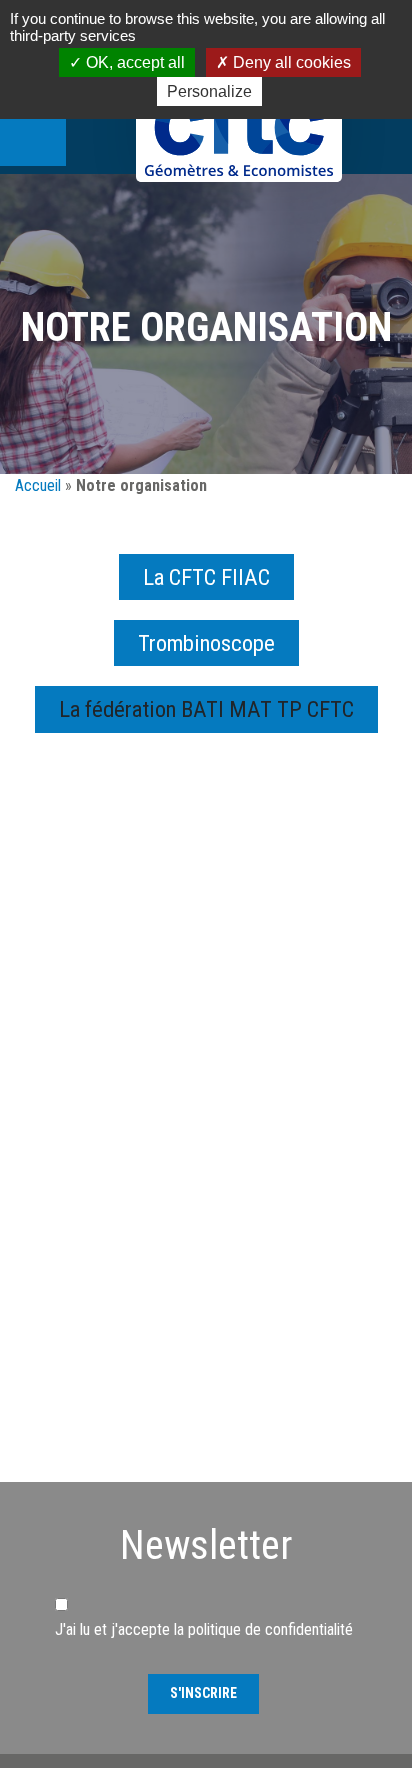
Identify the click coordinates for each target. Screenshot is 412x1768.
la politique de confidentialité (263, 1629)
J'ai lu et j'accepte (204, 1629)
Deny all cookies (290, 62)
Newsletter (206, 1545)
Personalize (209, 91)
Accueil (38, 485)
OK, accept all (133, 62)
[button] (206, 709)
